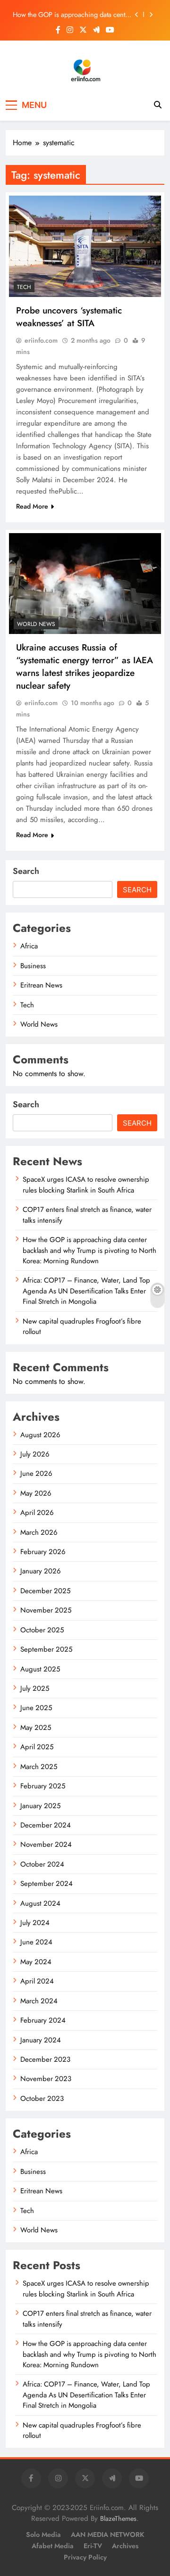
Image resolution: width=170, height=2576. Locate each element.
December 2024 (46, 1825)
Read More (32, 506)
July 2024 (35, 1923)
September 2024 (47, 1884)
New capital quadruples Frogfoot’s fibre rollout (82, 1326)
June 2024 (36, 1942)
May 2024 (36, 1962)
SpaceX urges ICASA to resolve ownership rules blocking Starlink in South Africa (86, 1185)
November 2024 (46, 1844)
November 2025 (46, 1610)
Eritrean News (41, 985)
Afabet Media (53, 2546)
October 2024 (42, 1864)
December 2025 (45, 1591)
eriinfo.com (41, 340)
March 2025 (39, 1767)
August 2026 (40, 1435)
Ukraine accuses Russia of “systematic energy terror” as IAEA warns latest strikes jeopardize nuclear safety (85, 667)
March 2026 (39, 1532)
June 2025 (36, 1708)
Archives (125, 2546)
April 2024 (37, 1981)
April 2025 (37, 1747)
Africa (29, 946)
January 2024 (41, 2040)
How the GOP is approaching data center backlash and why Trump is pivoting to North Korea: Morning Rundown (72, 15)
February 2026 (43, 1552)
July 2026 (35, 1454)
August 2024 (40, 1903)
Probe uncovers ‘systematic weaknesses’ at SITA (69, 317)
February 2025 (43, 1786)
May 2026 (36, 1493)
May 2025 (36, 1728)
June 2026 (36, 1473)
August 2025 (40, 1669)
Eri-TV (93, 2546)
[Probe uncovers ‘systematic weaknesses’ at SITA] (85, 246)
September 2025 (46, 1649)
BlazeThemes (118, 2518)
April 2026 (37, 1513)
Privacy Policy (85, 2557)
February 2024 (43, 2020)
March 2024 (39, 2001)
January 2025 (40, 1806)
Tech (24, 287)
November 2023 (46, 2079)
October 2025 (42, 1630)
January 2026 (41, 1571)
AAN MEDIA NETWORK (107, 2535)
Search (26, 871)
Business (33, 966)
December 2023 (45, 2059)
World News (36, 624)
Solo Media (43, 2535)
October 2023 (42, 2099)
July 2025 (35, 1688)
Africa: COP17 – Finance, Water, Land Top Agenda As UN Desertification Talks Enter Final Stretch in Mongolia (86, 1291)
